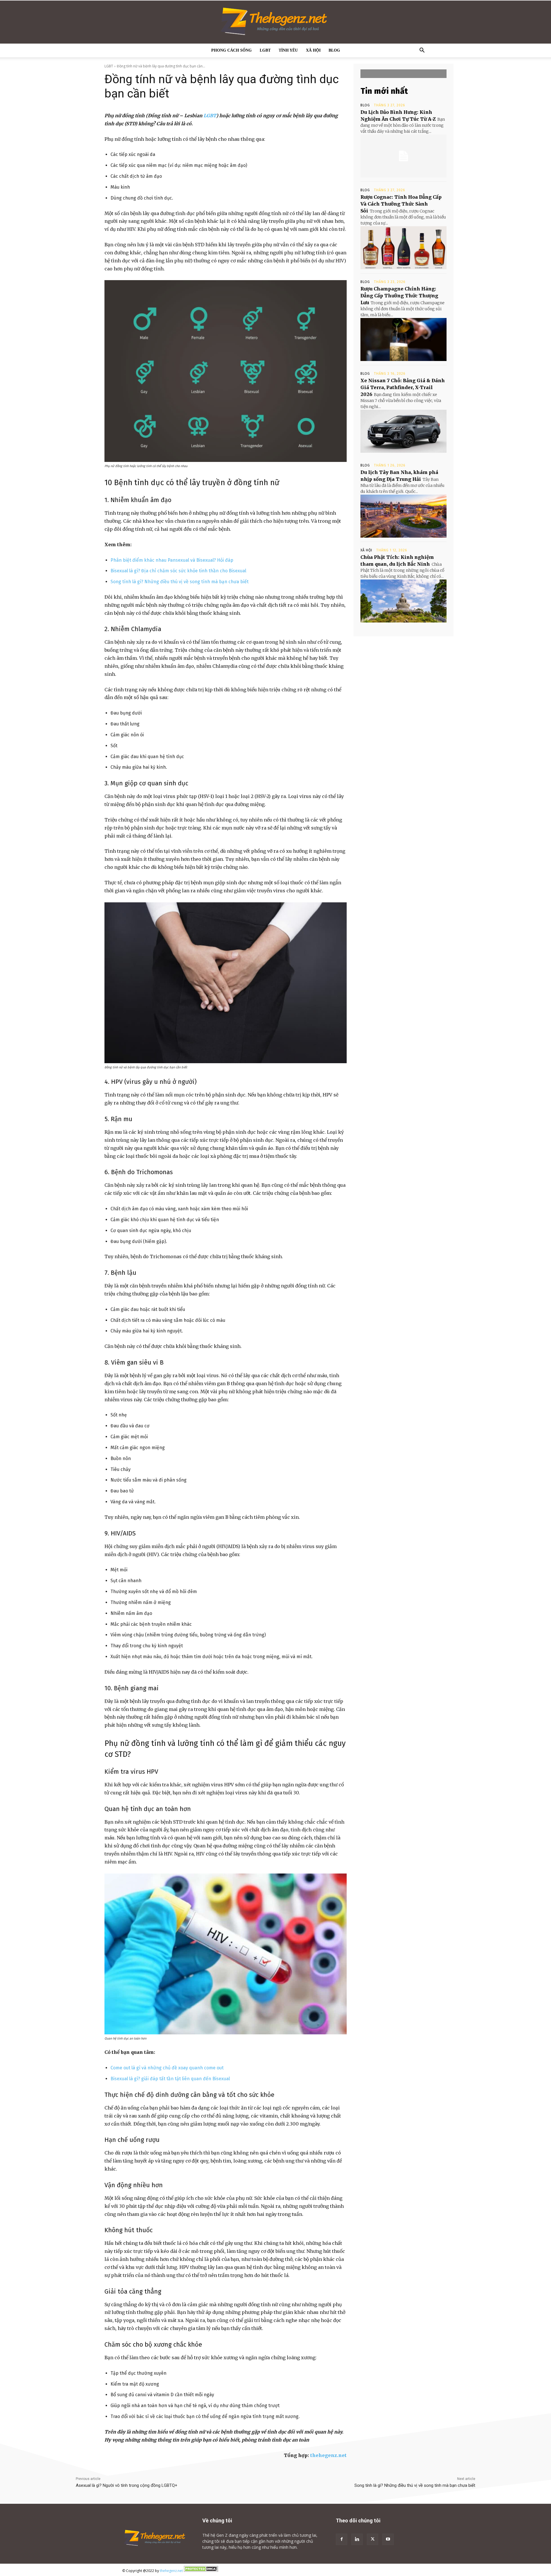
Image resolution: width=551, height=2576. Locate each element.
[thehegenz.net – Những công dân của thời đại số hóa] (275, 22)
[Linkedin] (357, 2539)
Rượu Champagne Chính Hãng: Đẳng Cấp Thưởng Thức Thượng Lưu (399, 296)
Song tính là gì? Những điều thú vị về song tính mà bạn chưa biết (180, 582)
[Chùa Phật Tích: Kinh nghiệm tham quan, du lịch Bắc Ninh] (403, 601)
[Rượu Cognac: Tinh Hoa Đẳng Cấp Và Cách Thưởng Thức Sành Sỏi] (403, 248)
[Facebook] (342, 2539)
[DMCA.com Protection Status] (201, 2571)
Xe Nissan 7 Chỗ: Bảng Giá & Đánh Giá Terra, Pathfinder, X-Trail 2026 (403, 387)
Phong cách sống (231, 50)
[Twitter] (372, 2539)
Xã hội (313, 50)
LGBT (265, 50)
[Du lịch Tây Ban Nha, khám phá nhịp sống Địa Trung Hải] (403, 516)
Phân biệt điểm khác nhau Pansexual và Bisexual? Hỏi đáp (172, 560)
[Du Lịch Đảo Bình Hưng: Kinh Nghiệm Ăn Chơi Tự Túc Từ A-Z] (403, 156)
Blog (334, 50)
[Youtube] (388, 2539)
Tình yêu (288, 50)
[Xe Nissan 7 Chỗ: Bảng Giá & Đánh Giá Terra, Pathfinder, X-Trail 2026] (403, 431)
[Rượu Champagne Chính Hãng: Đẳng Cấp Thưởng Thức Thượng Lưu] (403, 339)
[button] (422, 51)
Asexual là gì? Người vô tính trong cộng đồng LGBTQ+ (127, 2485)
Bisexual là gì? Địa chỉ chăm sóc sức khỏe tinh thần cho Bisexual (178, 571)
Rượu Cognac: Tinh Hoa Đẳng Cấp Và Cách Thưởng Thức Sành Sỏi (401, 204)
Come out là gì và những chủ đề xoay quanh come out (167, 2068)
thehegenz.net (328, 2455)
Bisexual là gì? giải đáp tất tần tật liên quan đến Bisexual (170, 2079)
